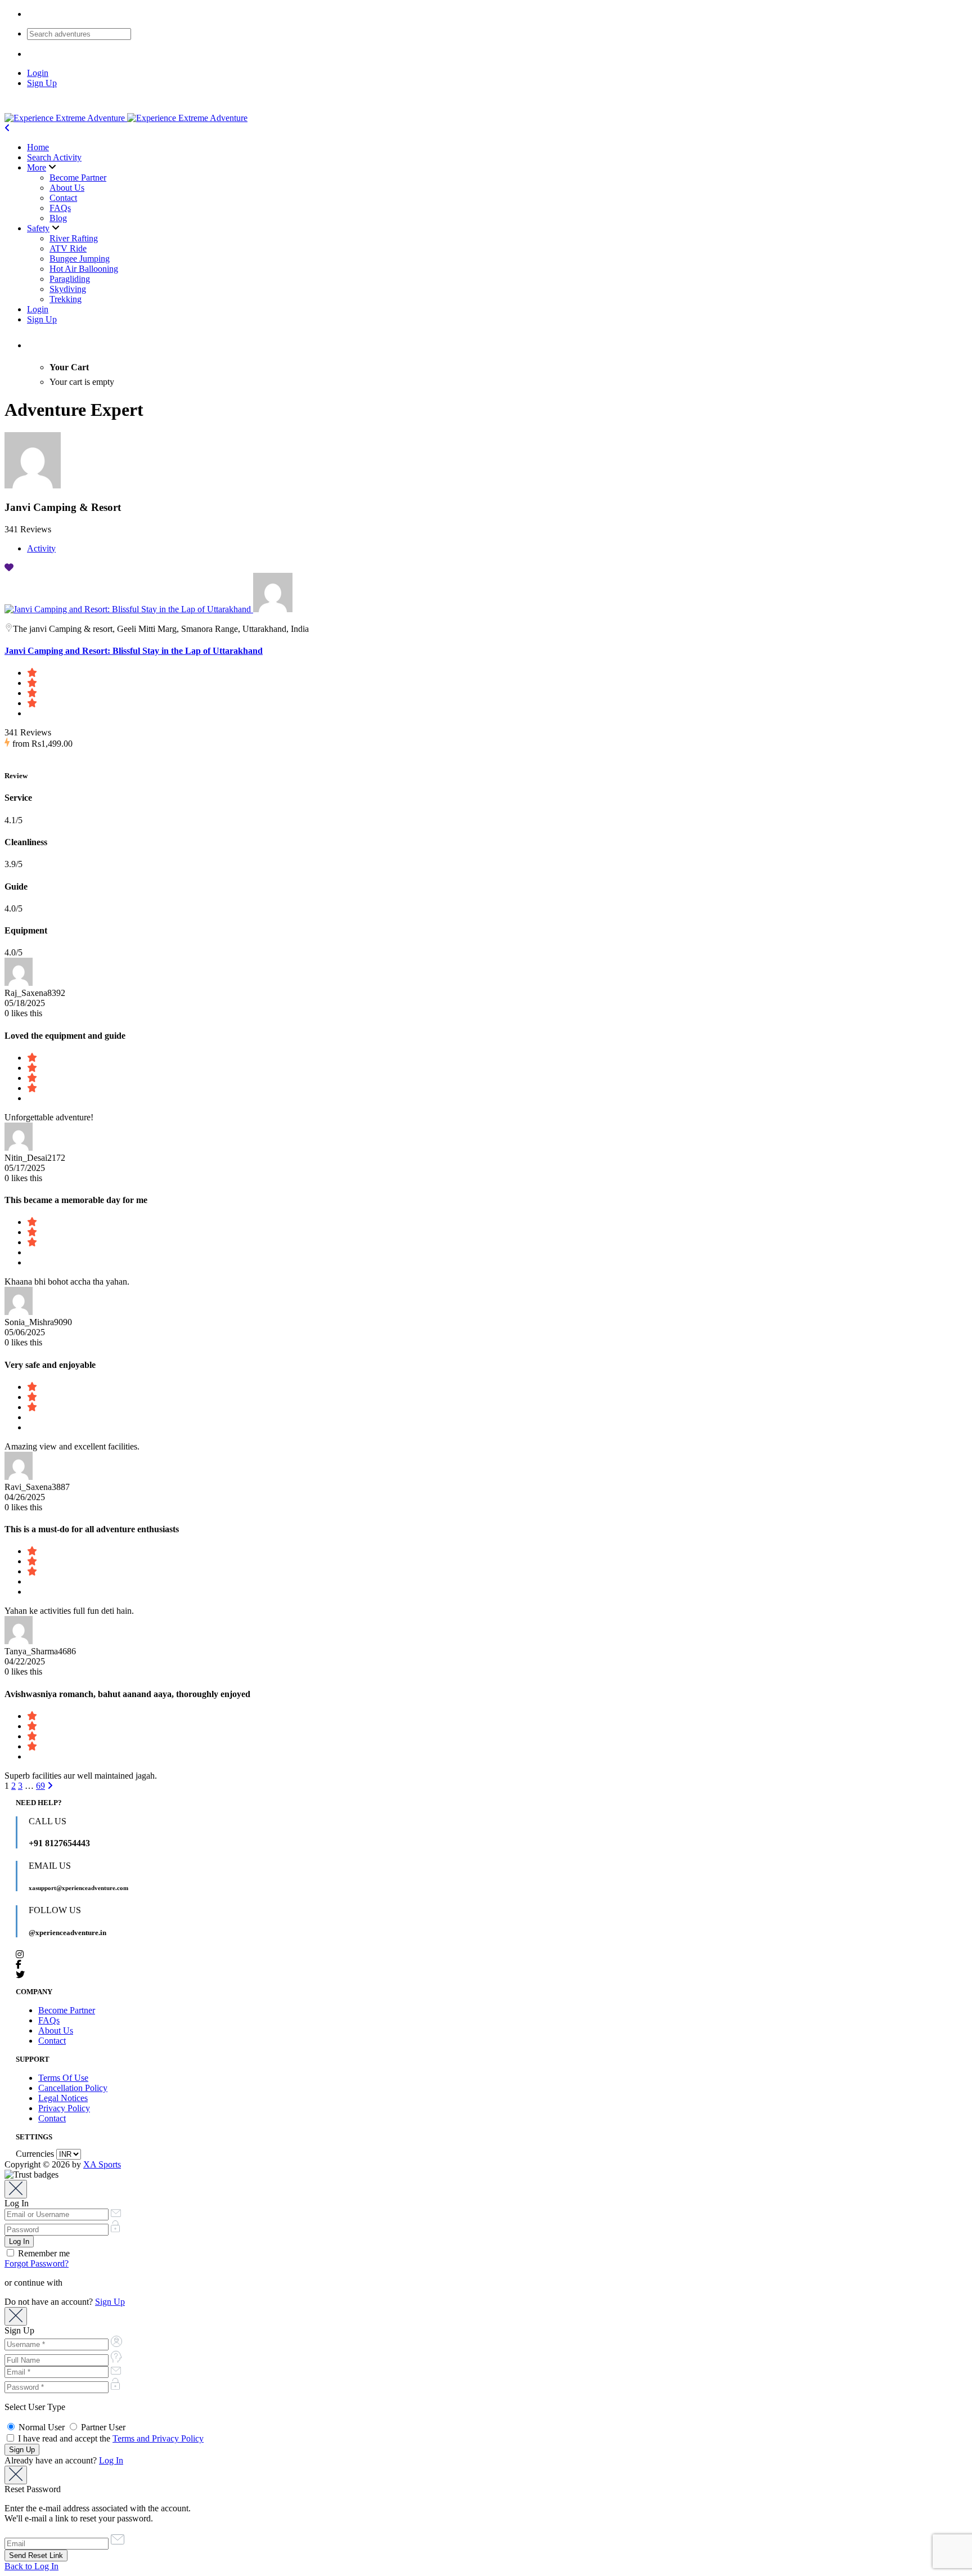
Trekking (66, 299)
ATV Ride (68, 248)
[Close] (16, 2189)
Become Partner (78, 178)
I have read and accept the (110, 2438)
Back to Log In (31, 2566)
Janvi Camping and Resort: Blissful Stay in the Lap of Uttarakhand (134, 651)
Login (38, 73)
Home (38, 147)
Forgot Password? (37, 2263)
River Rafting (74, 238)
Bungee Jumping (80, 259)
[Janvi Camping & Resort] (273, 609)
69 (40, 1786)
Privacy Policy (64, 2108)
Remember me (43, 2253)
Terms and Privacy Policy (158, 2438)
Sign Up (42, 83)
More (37, 167)
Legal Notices (63, 2098)
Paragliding (70, 279)
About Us (67, 188)
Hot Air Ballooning (84, 269)
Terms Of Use (63, 2078)
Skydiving (68, 289)
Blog (58, 218)
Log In (111, 2460)
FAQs (60, 208)
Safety (38, 228)
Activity (41, 548)
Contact (63, 198)
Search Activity (54, 157)
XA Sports (102, 2164)
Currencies (35, 2154)
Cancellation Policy (73, 2088)
